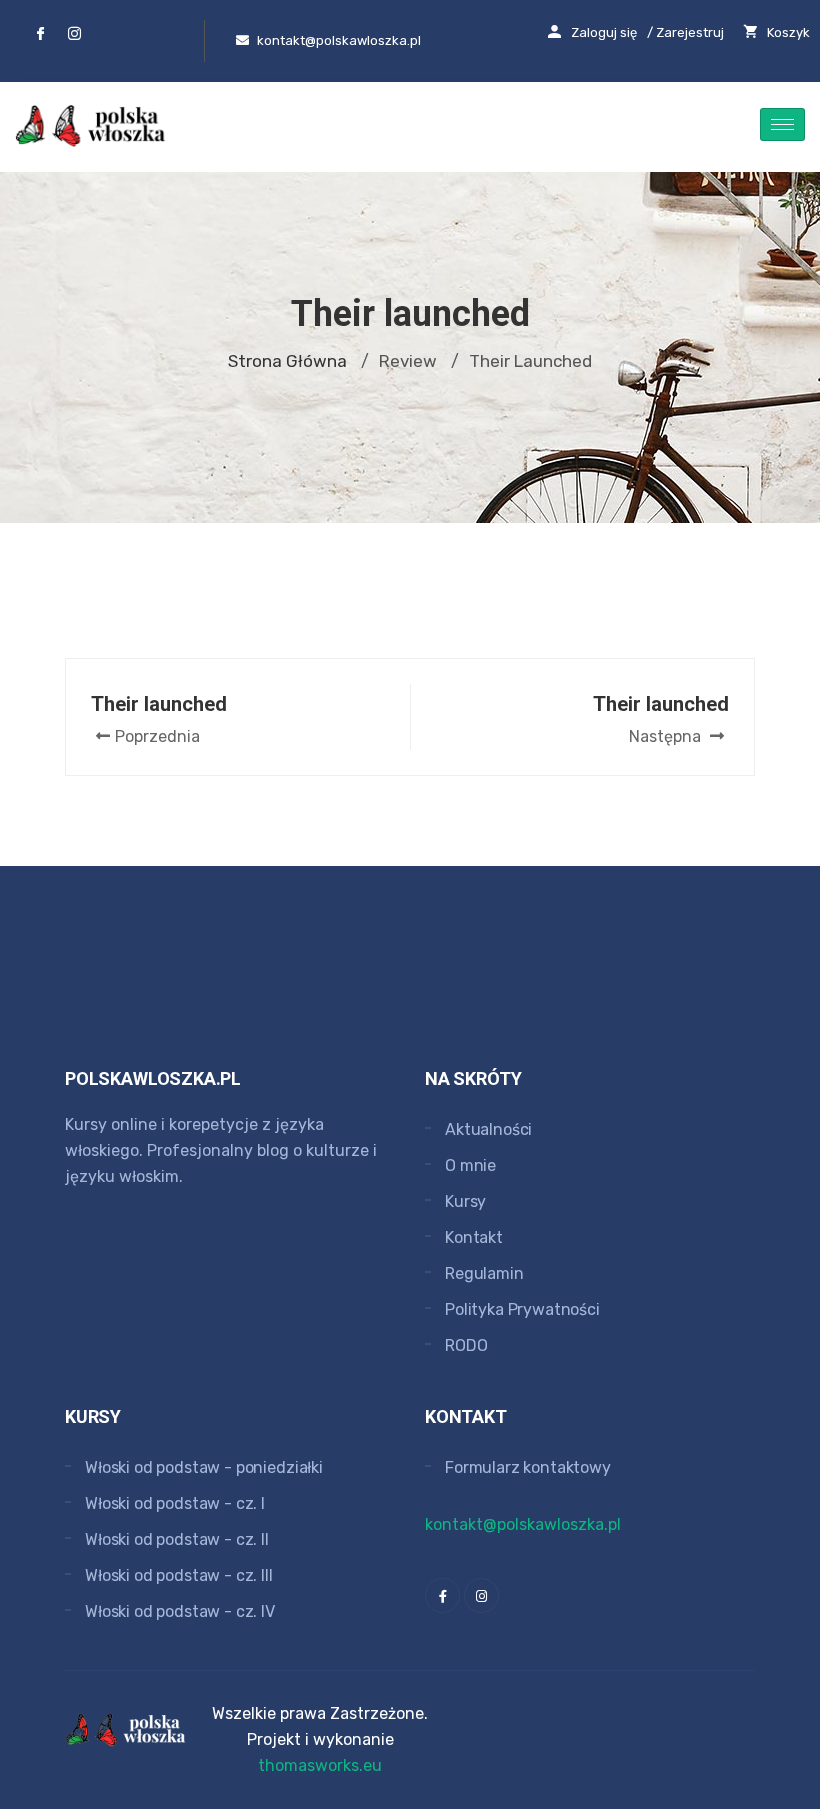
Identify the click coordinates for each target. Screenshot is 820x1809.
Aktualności (488, 1129)
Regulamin (484, 1273)
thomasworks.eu (320, 1765)
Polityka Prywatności (522, 1309)
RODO (466, 1345)
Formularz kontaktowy (528, 1467)
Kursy (465, 1201)
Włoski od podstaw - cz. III (179, 1575)
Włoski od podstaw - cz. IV (180, 1611)
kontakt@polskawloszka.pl (523, 1524)
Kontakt (474, 1237)
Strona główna (287, 361)
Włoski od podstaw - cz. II (177, 1539)
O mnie (470, 1165)
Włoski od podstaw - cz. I (175, 1503)
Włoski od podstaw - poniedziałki (204, 1467)
